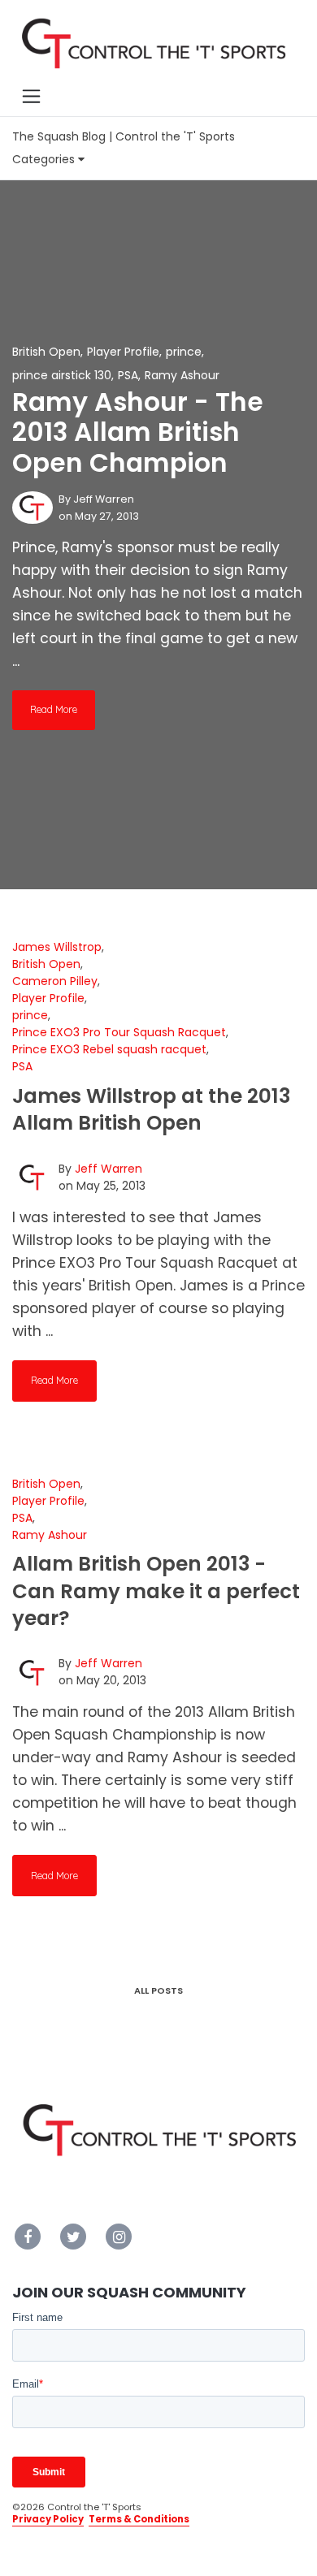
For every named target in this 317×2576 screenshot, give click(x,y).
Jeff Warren (104, 499)
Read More (54, 709)
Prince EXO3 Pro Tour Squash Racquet (119, 1032)
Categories (45, 159)
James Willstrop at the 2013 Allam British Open (151, 1109)
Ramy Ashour (182, 375)
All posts (158, 1990)
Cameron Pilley (55, 981)
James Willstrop (57, 947)
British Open (46, 352)
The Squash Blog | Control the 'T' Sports (124, 136)
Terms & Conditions (139, 2519)
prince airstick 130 (62, 375)
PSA (128, 375)
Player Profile (123, 352)
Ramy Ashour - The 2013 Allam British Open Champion (138, 433)
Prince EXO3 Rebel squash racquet (109, 1049)
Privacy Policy (48, 2519)
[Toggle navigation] (31, 97)
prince (184, 352)
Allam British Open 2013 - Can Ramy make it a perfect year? (156, 1591)
